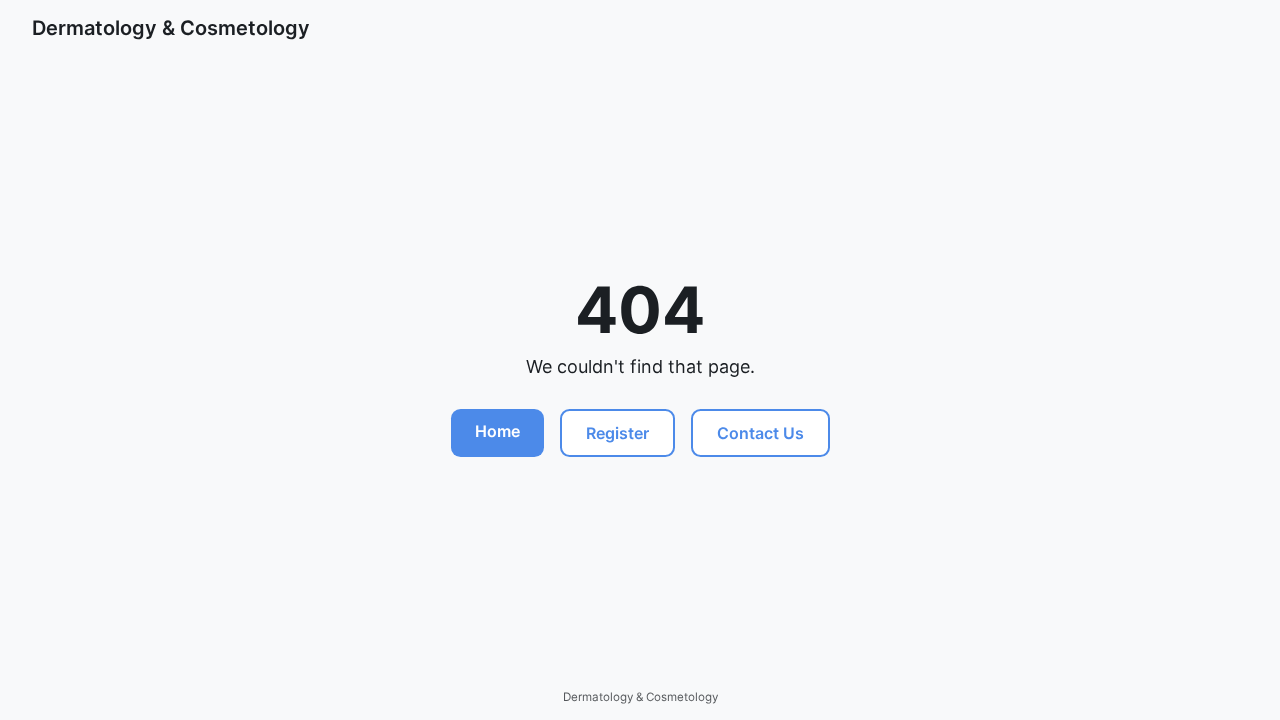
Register (617, 433)
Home (497, 431)
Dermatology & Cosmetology (171, 28)
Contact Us (760, 433)
